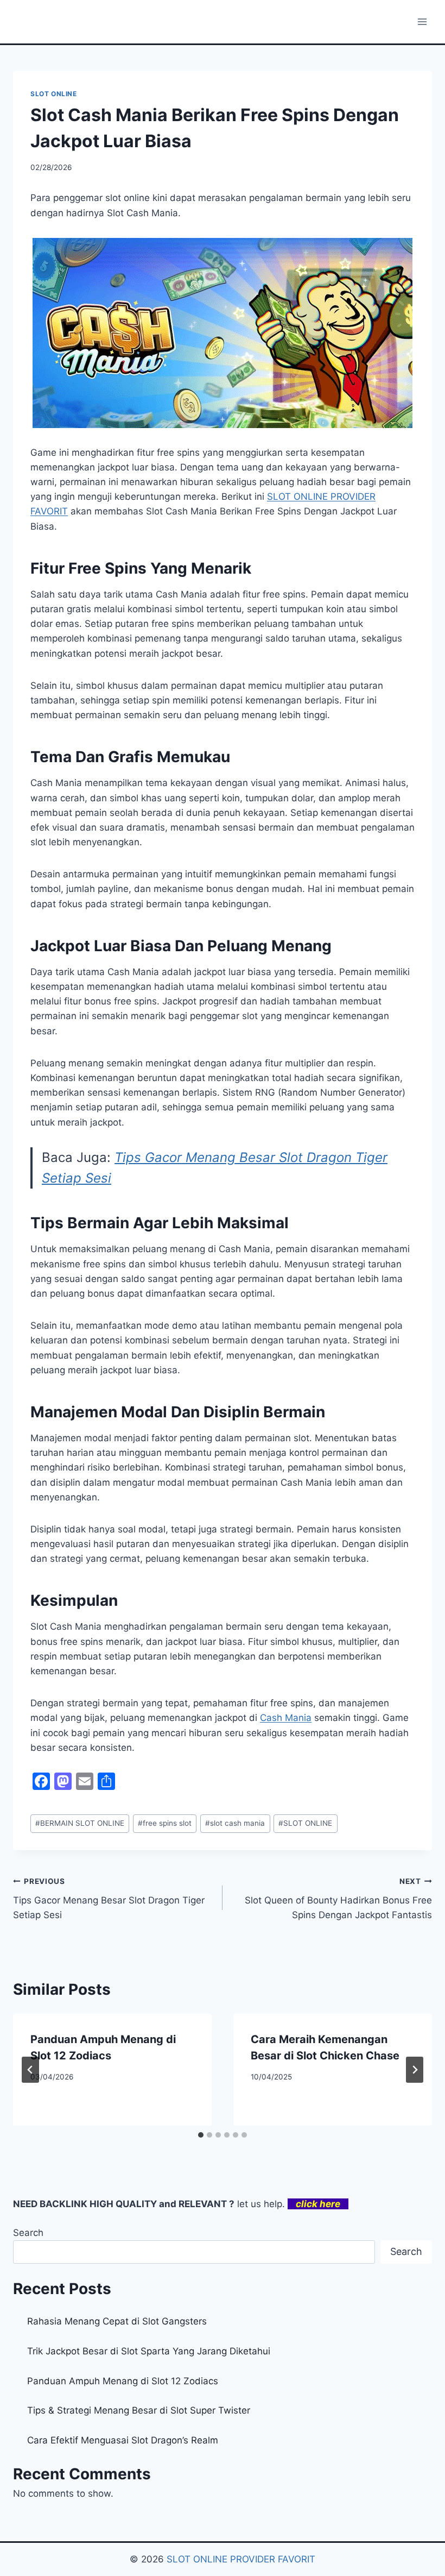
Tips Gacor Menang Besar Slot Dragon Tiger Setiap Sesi (109, 1899)
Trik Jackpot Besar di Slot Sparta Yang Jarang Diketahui (149, 2351)
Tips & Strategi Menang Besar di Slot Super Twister (139, 2410)
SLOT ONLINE (54, 94)
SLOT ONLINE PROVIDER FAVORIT (241, 2559)
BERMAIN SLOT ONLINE (80, 1823)
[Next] (415, 2070)
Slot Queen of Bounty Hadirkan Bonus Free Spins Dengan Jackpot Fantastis (338, 1899)
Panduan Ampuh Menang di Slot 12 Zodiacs (123, 2381)
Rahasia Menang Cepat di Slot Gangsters (117, 2321)
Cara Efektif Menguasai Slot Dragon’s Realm (123, 2440)
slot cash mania (235, 1823)
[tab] (201, 2135)
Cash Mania (286, 1718)
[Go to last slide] (30, 2070)
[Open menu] (422, 21)
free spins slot (165, 1823)
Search (28, 2233)
